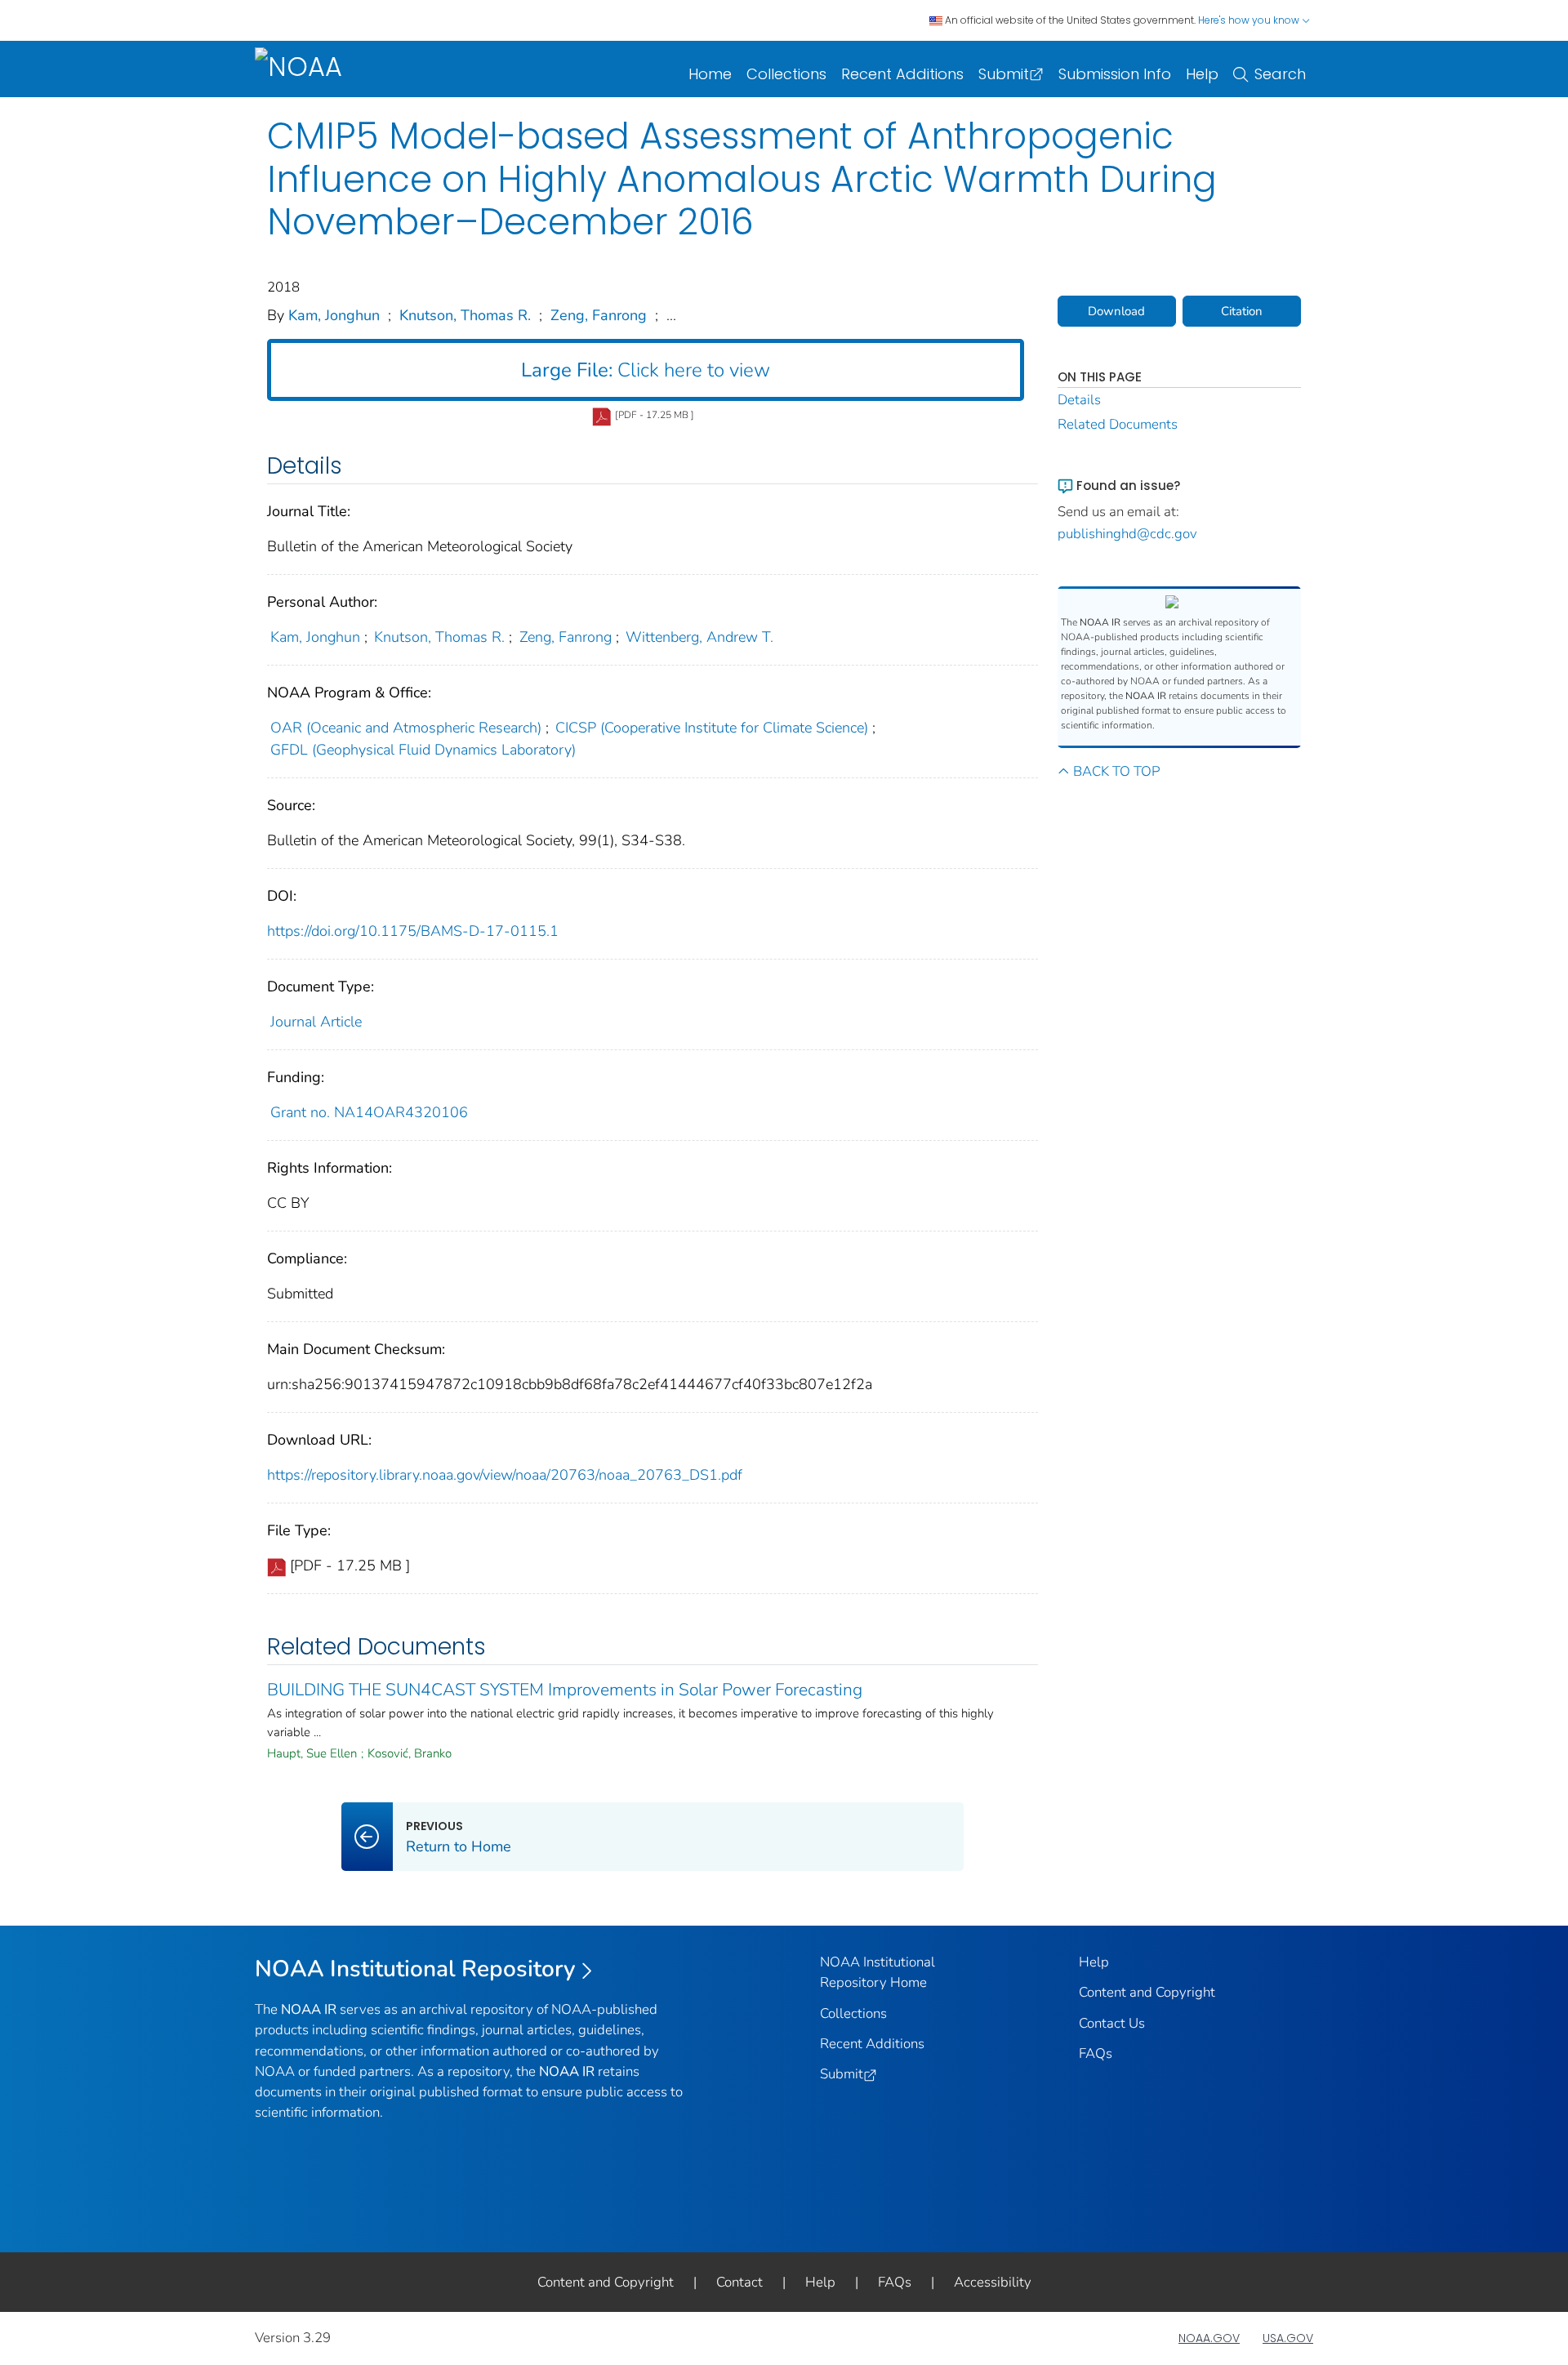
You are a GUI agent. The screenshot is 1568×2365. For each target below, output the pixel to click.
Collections (786, 74)
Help (1202, 74)
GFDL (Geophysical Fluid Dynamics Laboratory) (423, 750)
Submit (1004, 74)
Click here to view (646, 370)
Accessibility (993, 2282)
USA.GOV (1288, 2338)
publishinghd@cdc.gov (1127, 534)
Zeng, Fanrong (599, 315)
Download (1116, 311)
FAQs (1096, 2053)
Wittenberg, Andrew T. (699, 637)
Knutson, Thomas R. (465, 315)
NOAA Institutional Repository (415, 1969)
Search (1280, 74)
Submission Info (1115, 74)
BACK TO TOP (1116, 771)
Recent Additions (902, 74)
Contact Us (1112, 2023)
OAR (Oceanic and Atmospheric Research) (406, 728)
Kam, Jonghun (334, 315)
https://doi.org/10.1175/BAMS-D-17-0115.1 (413, 931)
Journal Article (316, 1022)
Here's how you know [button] (1250, 20)
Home (710, 74)
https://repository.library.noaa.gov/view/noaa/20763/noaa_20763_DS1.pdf (505, 1475)
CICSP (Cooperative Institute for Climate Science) (712, 728)
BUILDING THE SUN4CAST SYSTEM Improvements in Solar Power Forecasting (565, 1690)
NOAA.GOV (1209, 2338)
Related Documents (1118, 424)
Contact (739, 2282)
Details (1079, 400)
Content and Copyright (1147, 1992)
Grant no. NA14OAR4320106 (369, 1112)
